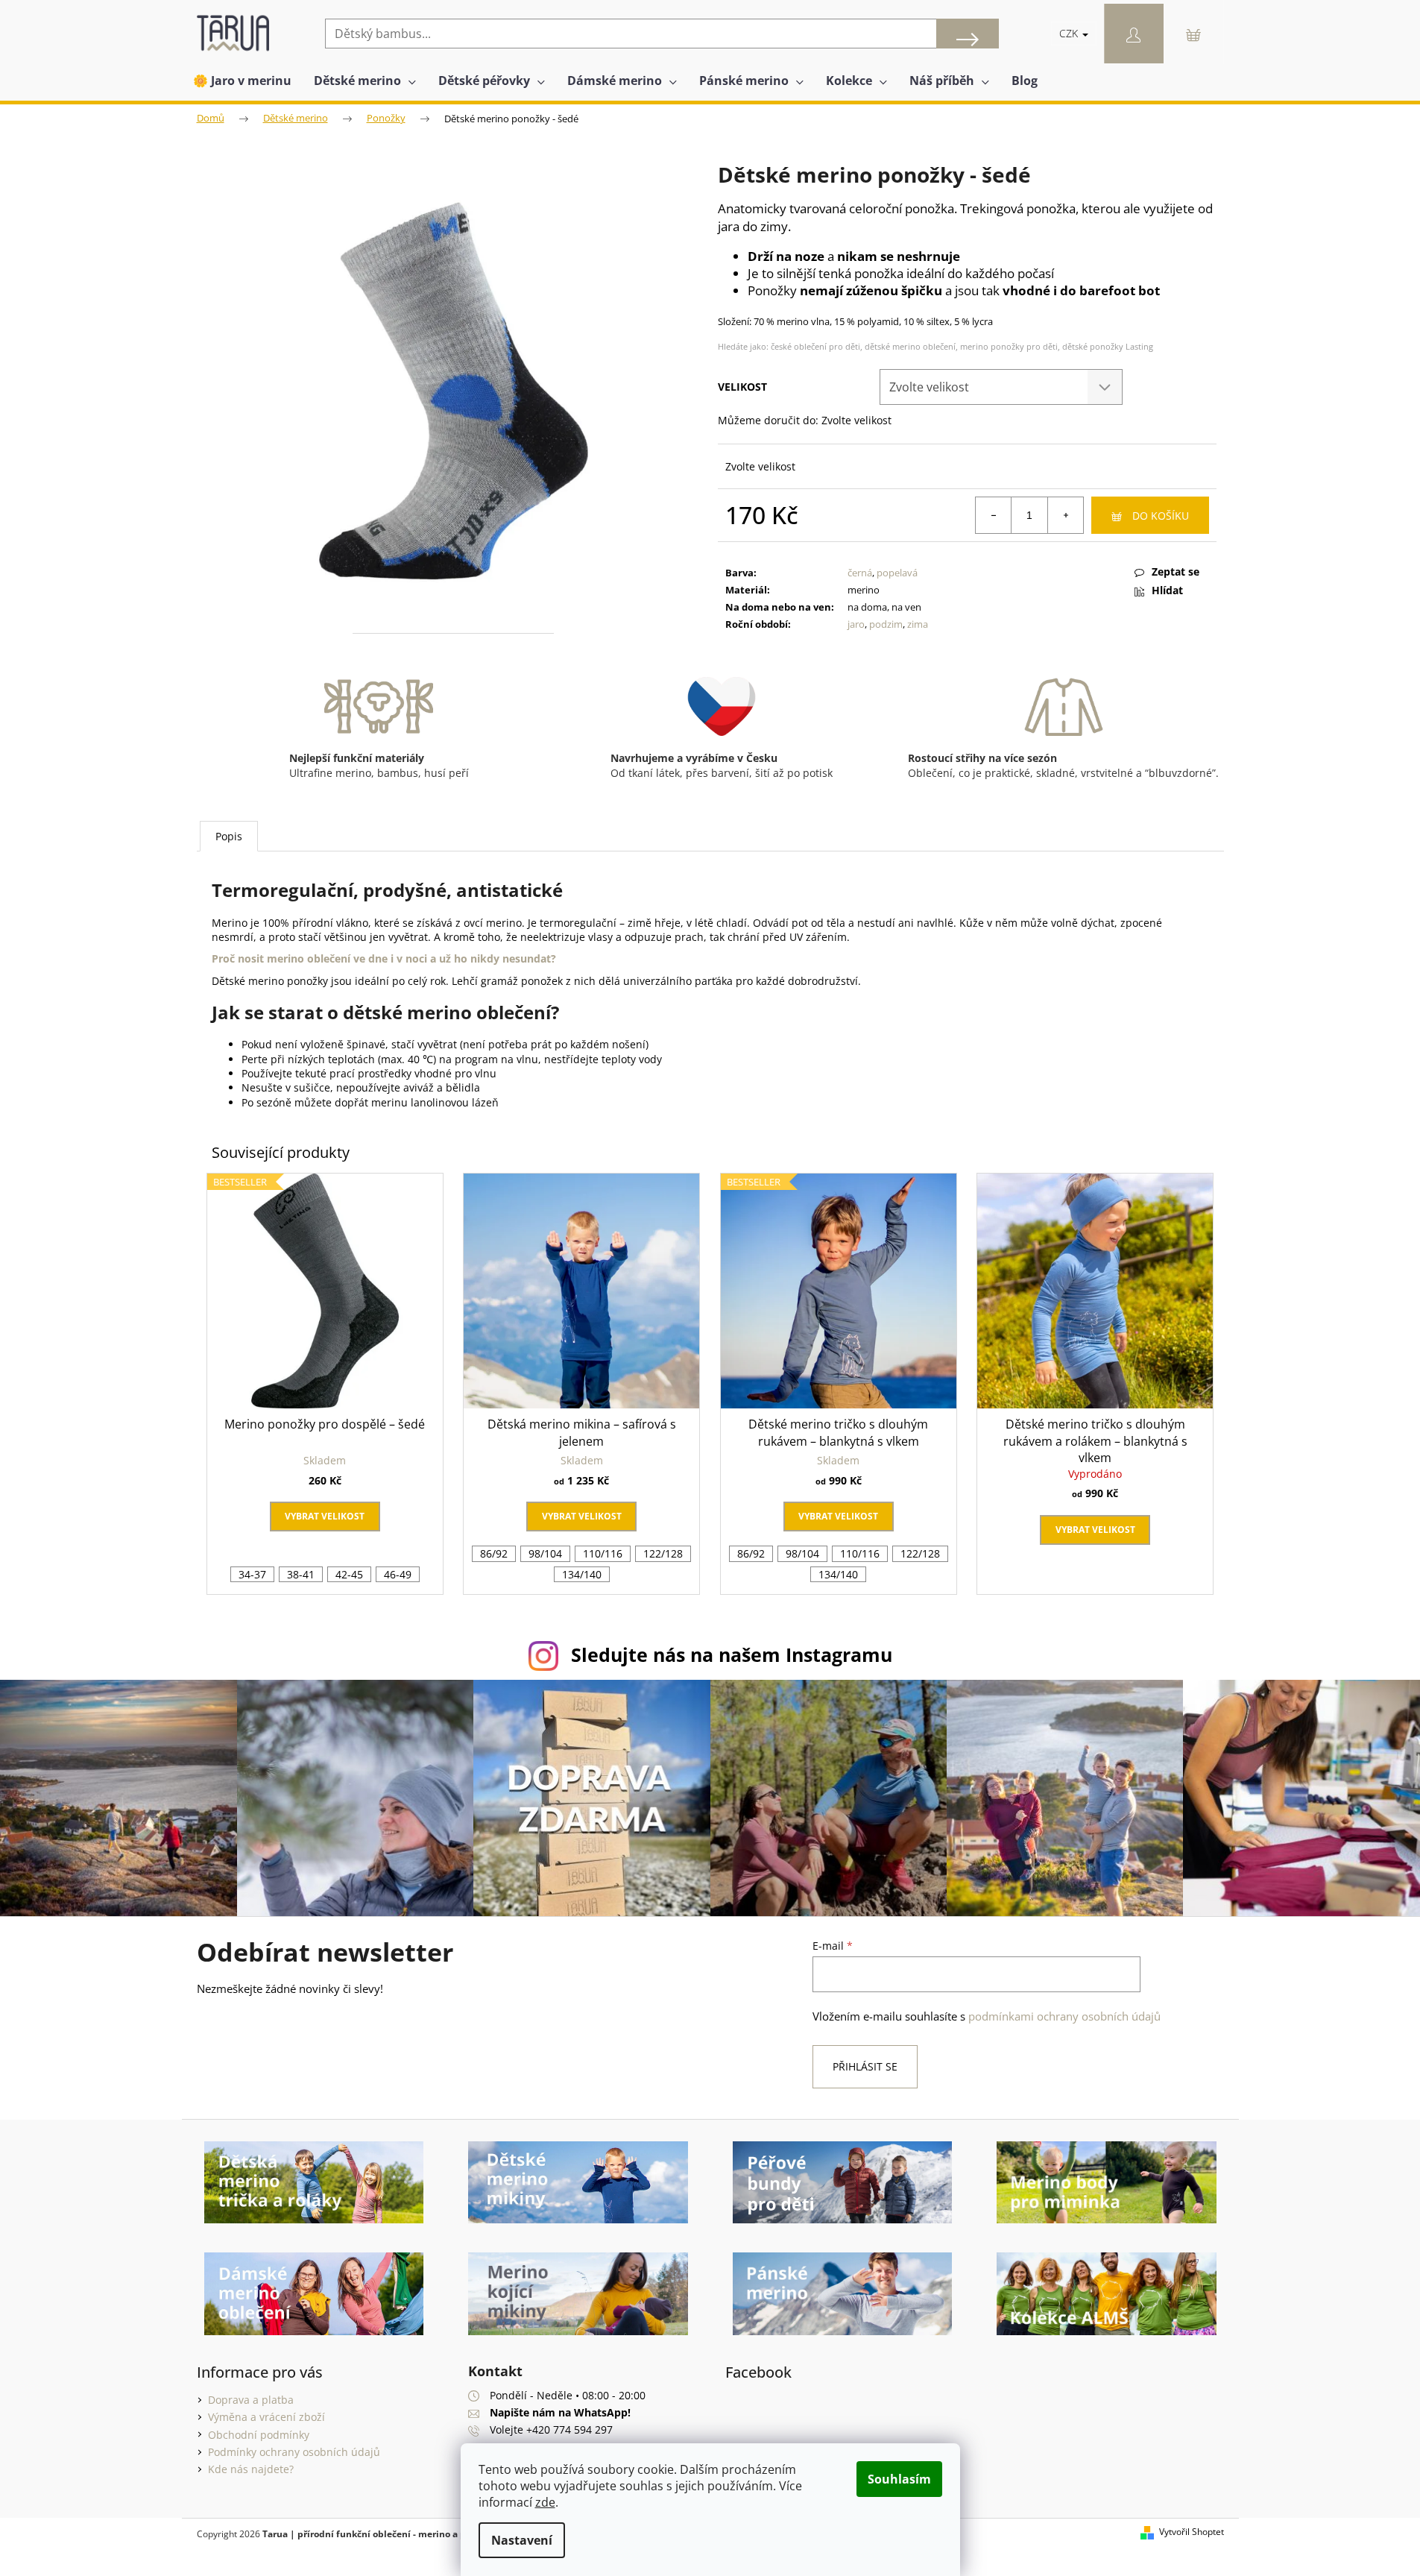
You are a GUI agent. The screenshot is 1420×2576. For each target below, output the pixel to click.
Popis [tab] (229, 836)
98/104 (545, 1553)
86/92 (494, 1553)
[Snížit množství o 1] (994, 515)
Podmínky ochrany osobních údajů (294, 2452)
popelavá (897, 573)
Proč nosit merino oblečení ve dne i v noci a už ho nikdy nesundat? (384, 958)
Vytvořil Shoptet (1192, 2532)
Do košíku (1161, 516)
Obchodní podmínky (259, 2435)
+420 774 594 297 (569, 2429)
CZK (1070, 33)
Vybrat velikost (325, 1516)
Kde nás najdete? (251, 2469)
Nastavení (522, 2540)
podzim (886, 624)
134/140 (582, 1574)
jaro (856, 624)
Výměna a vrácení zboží (266, 2417)
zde (545, 2502)
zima (918, 624)
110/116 (603, 1553)
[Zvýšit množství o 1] (1065, 515)
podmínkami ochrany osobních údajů (1064, 2016)
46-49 (398, 1574)
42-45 (349, 1574)
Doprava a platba (251, 2400)
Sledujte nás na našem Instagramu (732, 1654)
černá (860, 573)
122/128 (663, 1553)
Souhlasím (899, 2479)
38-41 (301, 1574)
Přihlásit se (865, 2066)
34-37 (252, 1574)
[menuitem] (242, 81)
